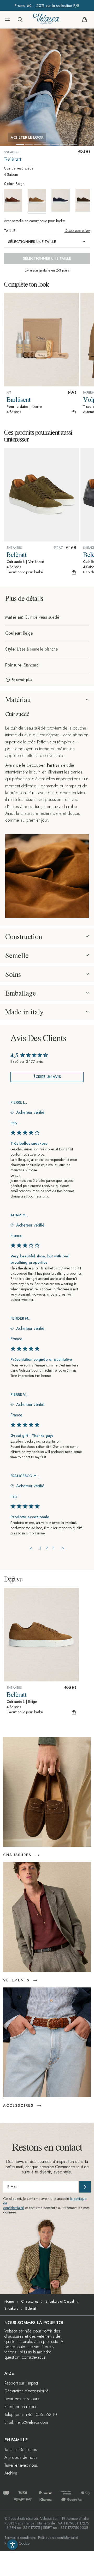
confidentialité (14, 2208)
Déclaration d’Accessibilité (27, 2391)
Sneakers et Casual (60, 2301)
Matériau (18, 699)
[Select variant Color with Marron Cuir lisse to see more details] (15, 200)
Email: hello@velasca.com (26, 2422)
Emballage (21, 993)
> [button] (63, 1548)
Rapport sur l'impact (21, 2383)
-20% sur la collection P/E (57, 5)
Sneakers (11, 2308)
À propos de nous (21, 2457)
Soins (13, 974)
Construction (24, 936)
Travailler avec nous (21, 2465)
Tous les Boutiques (21, 2450)
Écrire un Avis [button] (47, 1077)
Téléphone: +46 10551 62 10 (31, 2414)
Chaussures (30, 2301)
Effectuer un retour (20, 2407)
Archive (11, 2473)
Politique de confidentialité (58, 2538)
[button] (8, 20)
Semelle (17, 955)
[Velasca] (46, 20)
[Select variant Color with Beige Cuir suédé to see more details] (39, 201)
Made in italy (24, 1012)
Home (9, 2301)
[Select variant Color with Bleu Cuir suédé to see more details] (63, 200)
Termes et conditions (20, 2538)
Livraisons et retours (22, 2399)
